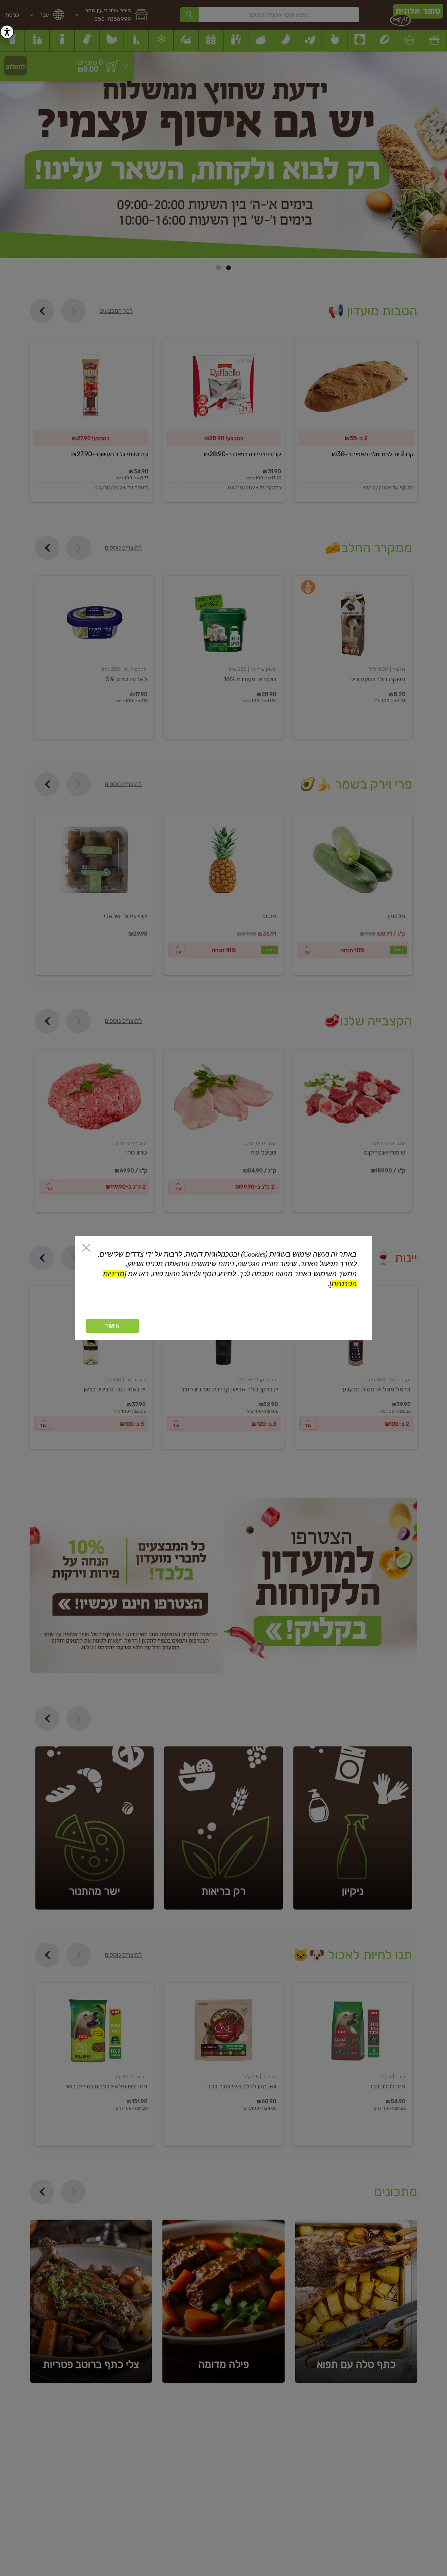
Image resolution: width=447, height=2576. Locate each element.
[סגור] (86, 1249)
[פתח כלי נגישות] (7, 32)
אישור (112, 1326)
